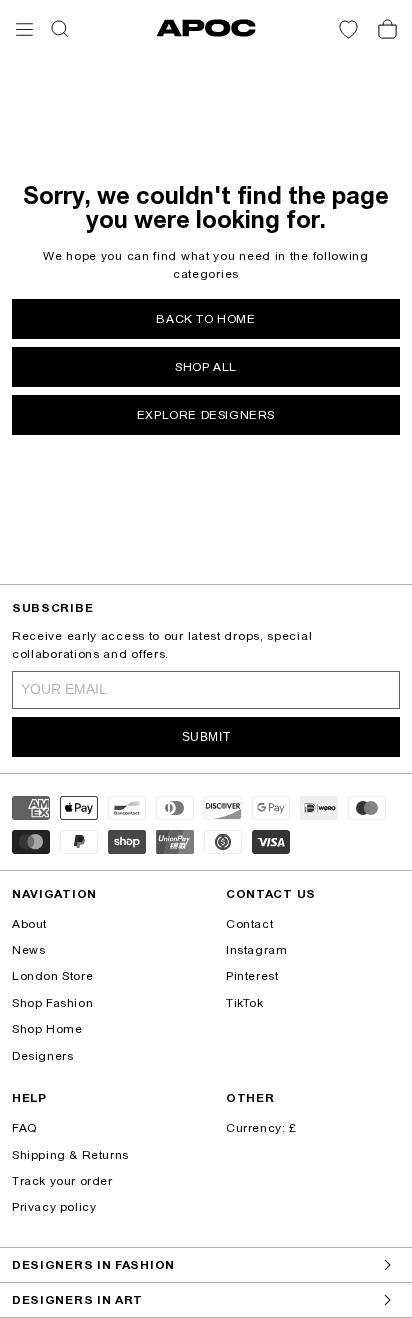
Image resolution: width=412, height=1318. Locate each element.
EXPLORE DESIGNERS (206, 415)
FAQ (24, 1128)
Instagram (256, 950)
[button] (24, 29)
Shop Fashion (52, 1003)
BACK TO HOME (205, 319)
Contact (249, 924)
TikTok (245, 1003)
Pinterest (252, 976)
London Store (52, 976)
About (29, 924)
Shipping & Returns (70, 1155)
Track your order (62, 1181)
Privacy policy (54, 1207)
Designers (42, 1056)
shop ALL (206, 367)
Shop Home (47, 1029)
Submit (206, 737)
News (28, 950)
